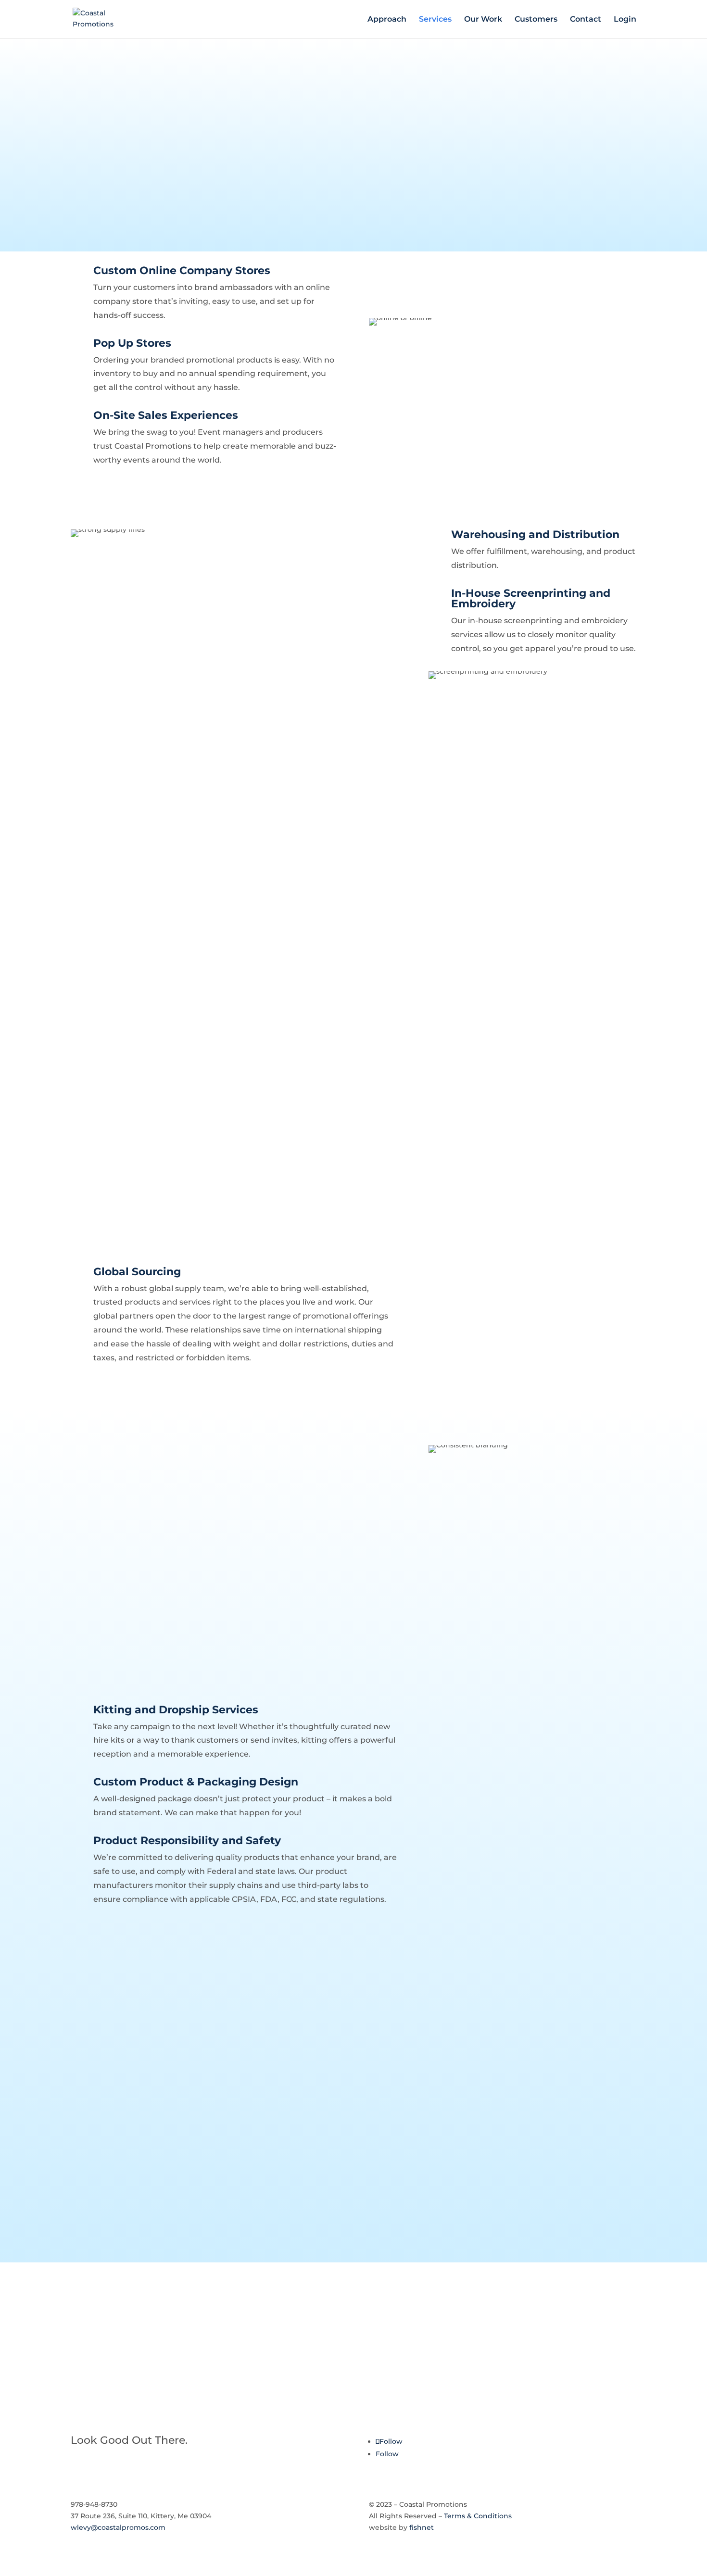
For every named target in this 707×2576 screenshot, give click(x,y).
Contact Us (108, 2342)
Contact (586, 20)
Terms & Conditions (478, 2516)
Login (625, 20)
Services (435, 20)
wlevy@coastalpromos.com (118, 2527)
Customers (536, 20)
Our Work (483, 20)
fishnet (422, 2527)
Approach (387, 20)
